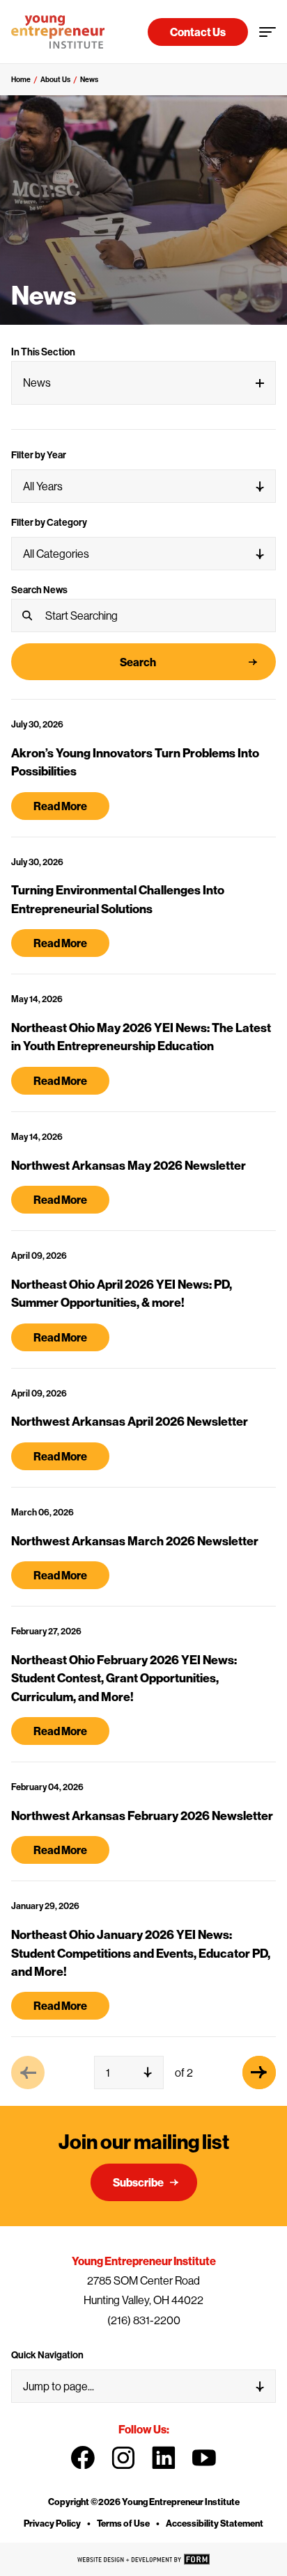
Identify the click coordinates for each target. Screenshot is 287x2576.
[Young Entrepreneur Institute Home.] (58, 32)
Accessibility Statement (215, 2523)
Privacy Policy (52, 2523)
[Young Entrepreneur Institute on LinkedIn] (164, 2458)
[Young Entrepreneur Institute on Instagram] (123, 2458)
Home (21, 79)
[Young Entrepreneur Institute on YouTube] (204, 2458)
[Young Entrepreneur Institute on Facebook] (83, 2458)
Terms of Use (123, 2523)
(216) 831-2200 (144, 2320)
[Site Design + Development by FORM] (143, 2559)
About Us (55, 79)
